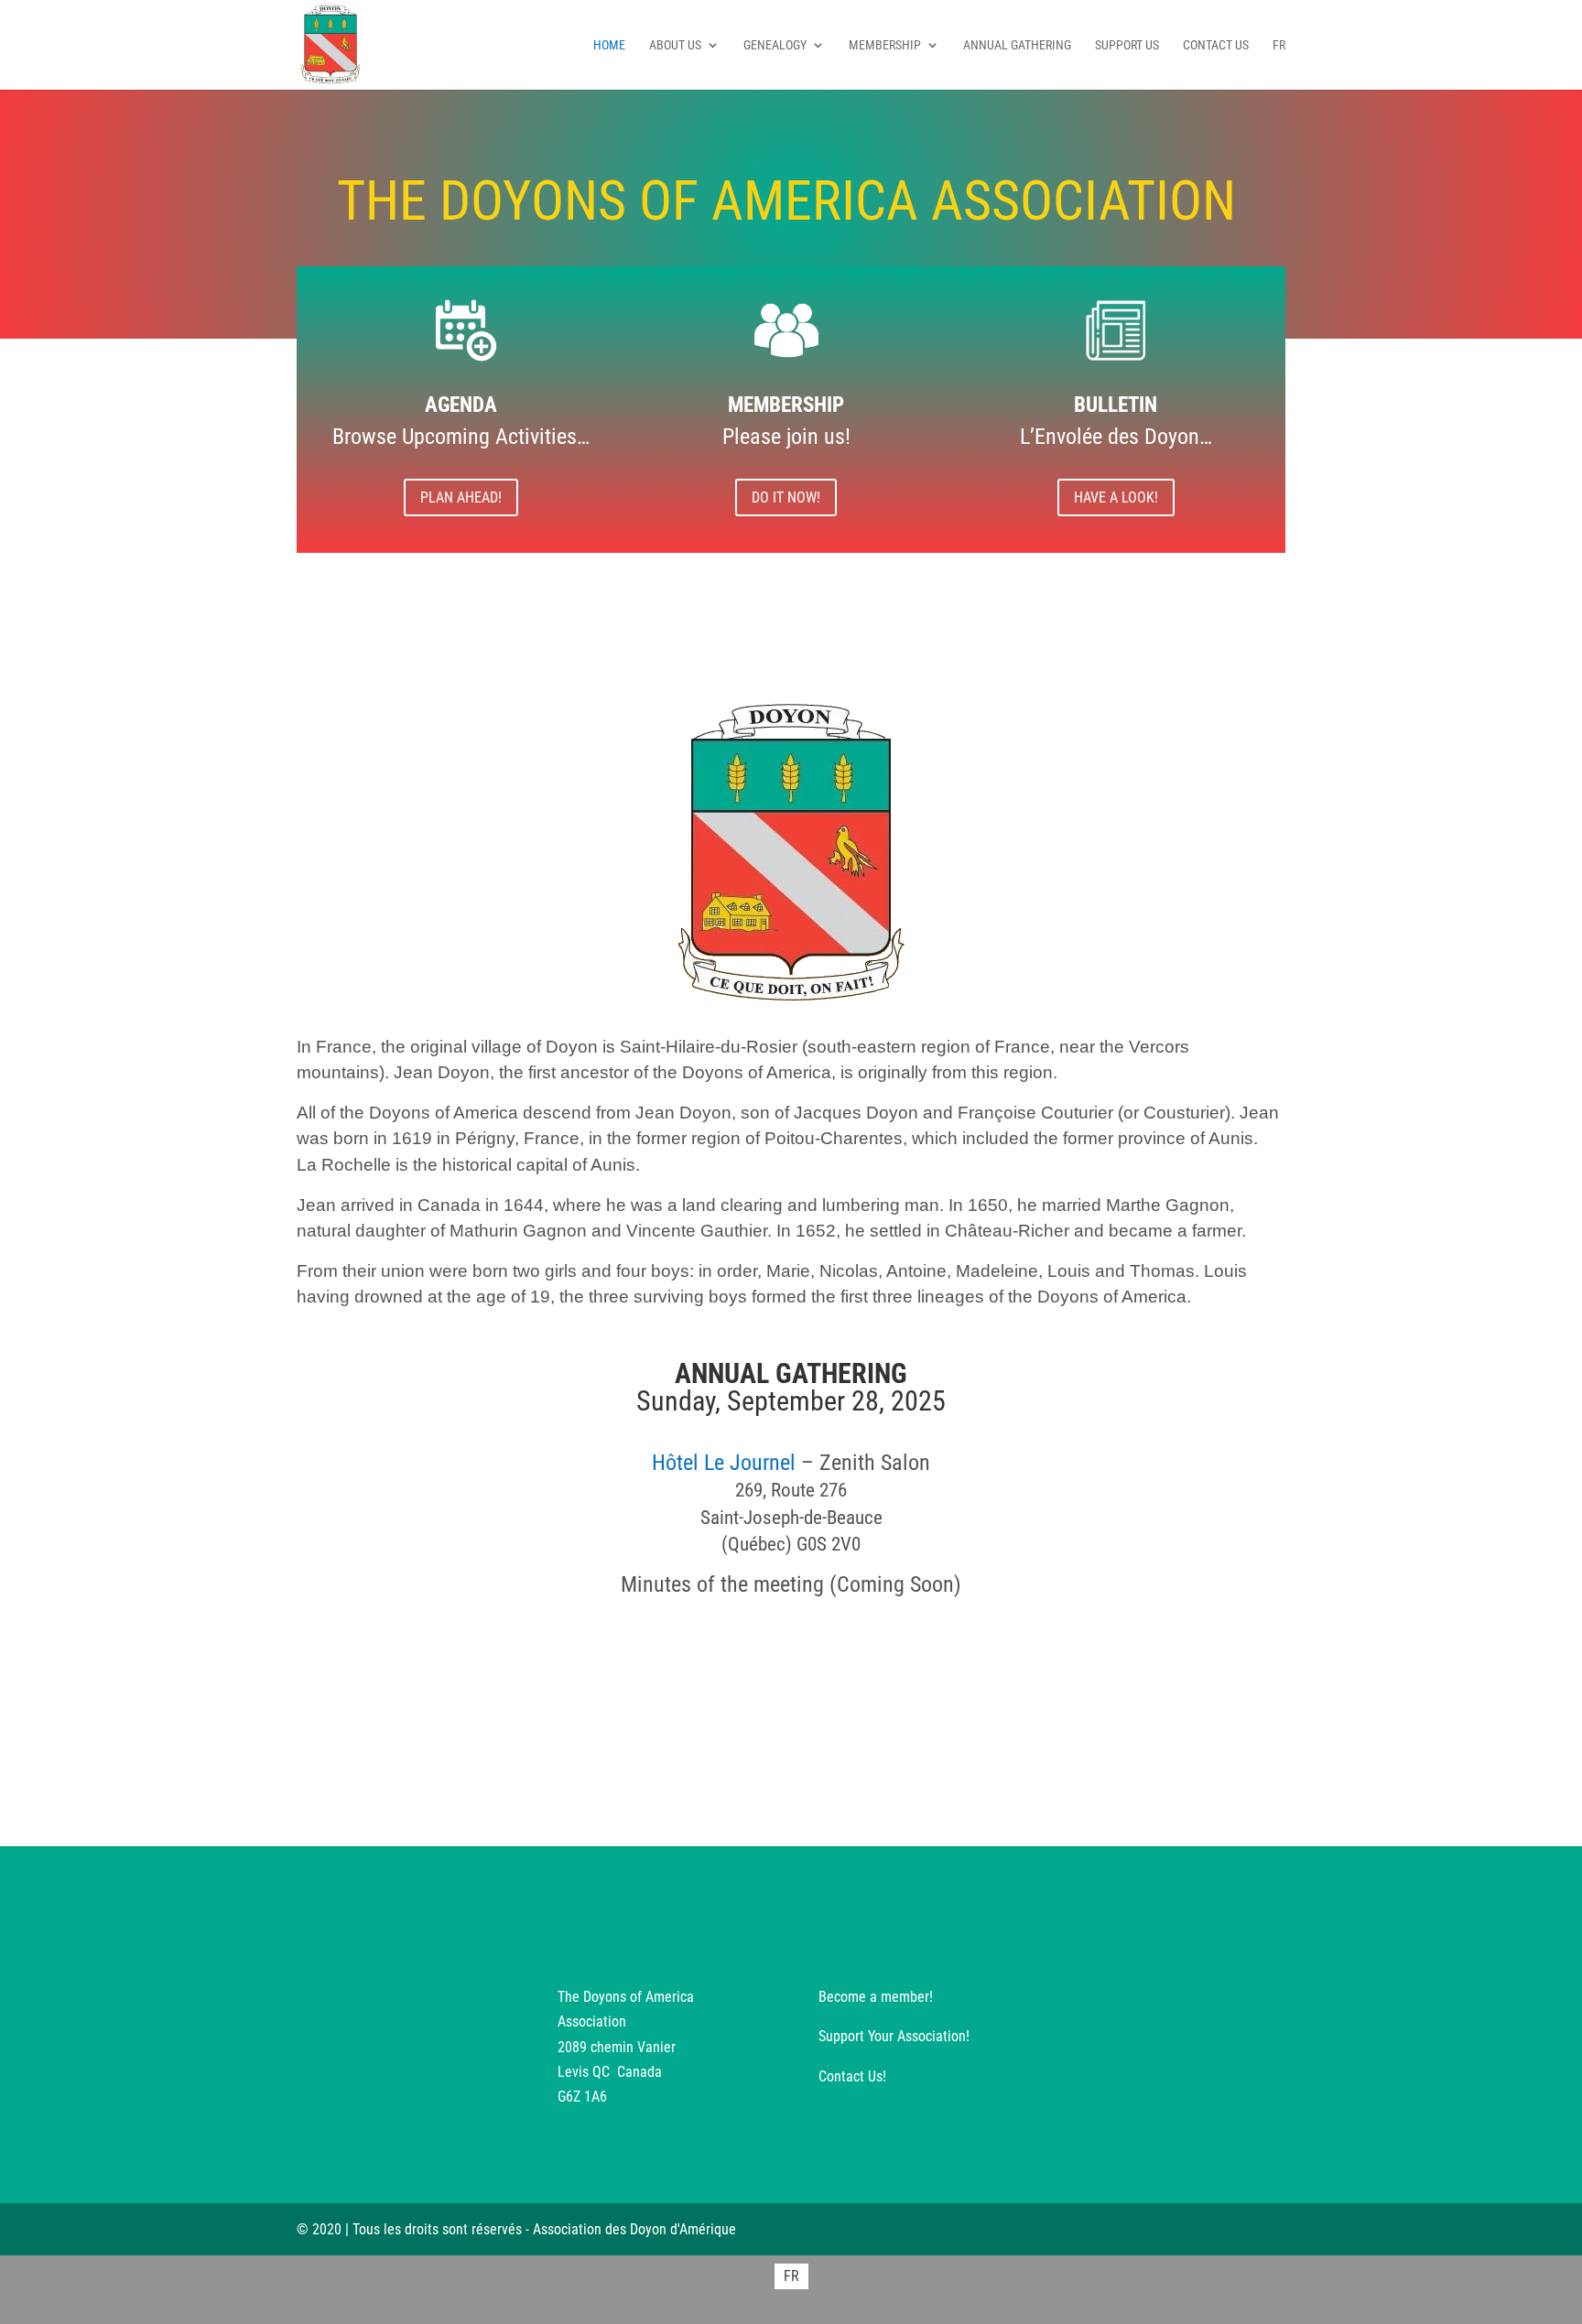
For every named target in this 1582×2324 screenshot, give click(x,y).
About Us (675, 45)
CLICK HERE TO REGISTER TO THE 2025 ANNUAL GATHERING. (791, 1670)
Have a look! (1116, 497)
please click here (737, 1731)
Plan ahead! (461, 497)
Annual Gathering (1017, 45)
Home (609, 45)
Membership (885, 45)
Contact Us (1216, 45)
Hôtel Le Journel (724, 1463)
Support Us (1127, 45)
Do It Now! (786, 497)
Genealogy (775, 45)
